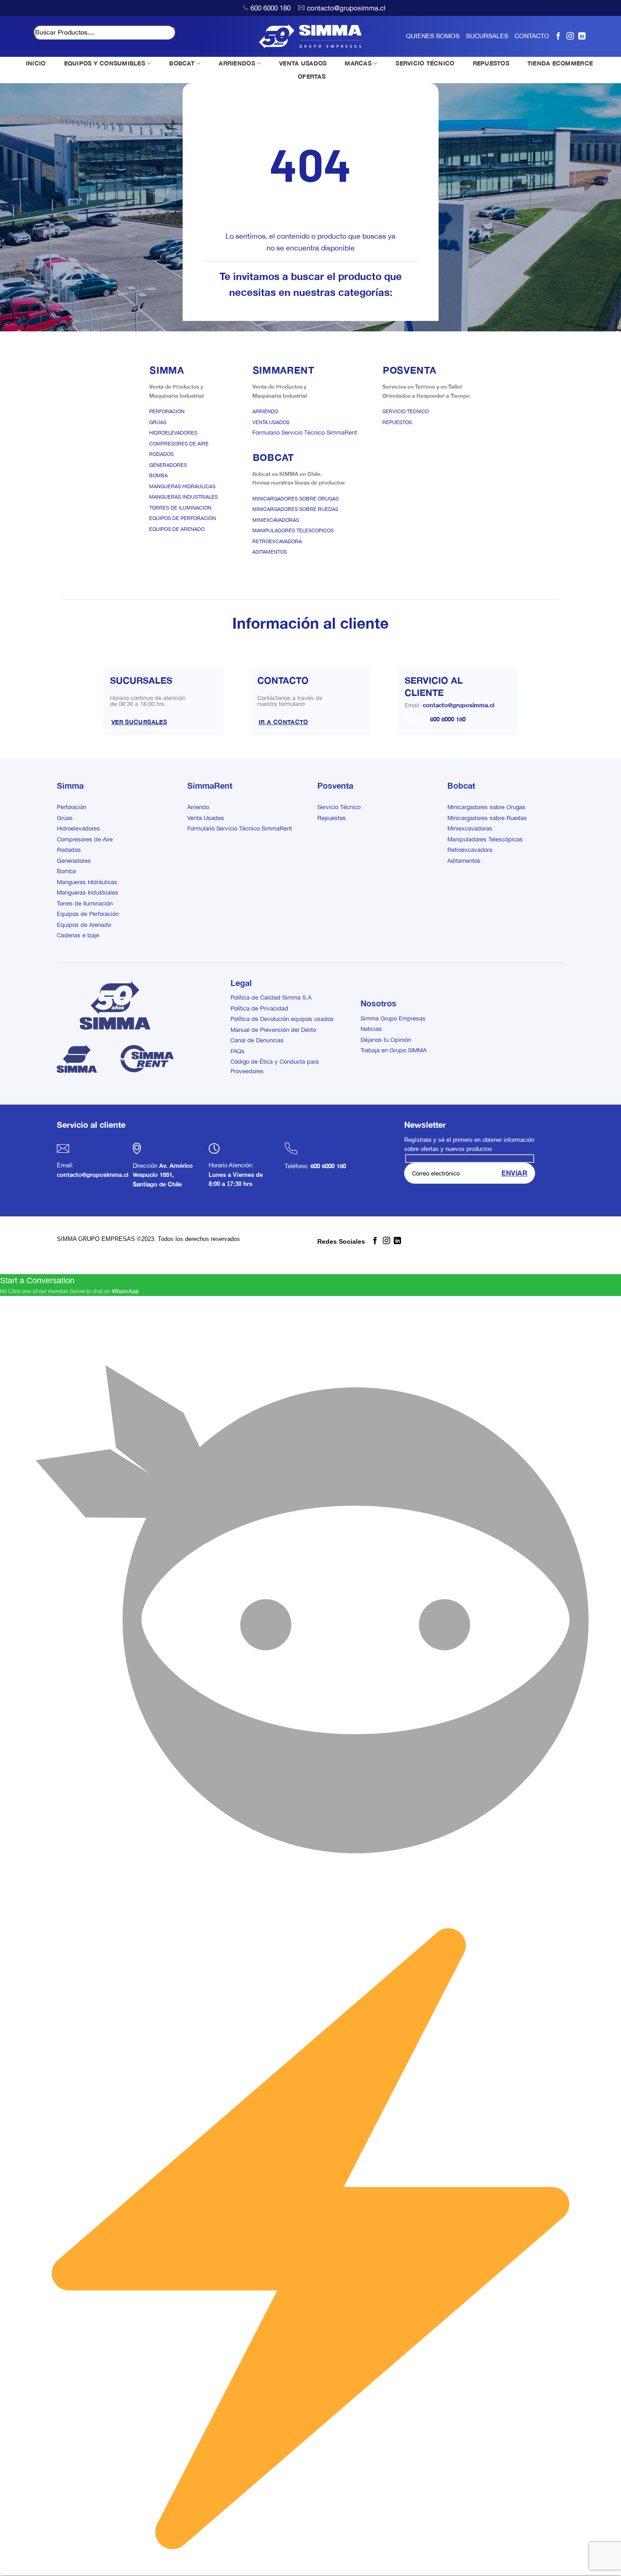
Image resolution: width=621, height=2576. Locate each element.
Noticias (371, 1029)
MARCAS (358, 63)
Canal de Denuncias (257, 1040)
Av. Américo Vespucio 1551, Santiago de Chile (163, 1175)
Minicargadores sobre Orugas (295, 499)
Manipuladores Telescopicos (293, 530)
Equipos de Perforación (183, 518)
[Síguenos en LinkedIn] (582, 36)
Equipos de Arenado (177, 529)
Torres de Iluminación (180, 508)
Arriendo (265, 411)
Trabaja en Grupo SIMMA (393, 1050)
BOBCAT (182, 63)
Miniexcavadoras (276, 520)
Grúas (158, 422)
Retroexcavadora (277, 541)
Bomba (158, 475)
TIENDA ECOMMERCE (560, 63)
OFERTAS (312, 76)
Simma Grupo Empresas (393, 1018)
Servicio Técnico (406, 411)
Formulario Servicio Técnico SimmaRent (305, 433)
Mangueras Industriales (183, 497)
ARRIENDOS (237, 63)
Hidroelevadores (173, 433)
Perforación (167, 411)
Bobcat (461, 785)
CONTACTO (532, 36)
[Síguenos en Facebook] (558, 36)
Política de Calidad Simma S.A (271, 998)
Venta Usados (271, 422)
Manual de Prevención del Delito (273, 1030)
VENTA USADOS (303, 63)
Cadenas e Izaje (78, 935)
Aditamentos (270, 552)
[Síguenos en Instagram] (570, 36)
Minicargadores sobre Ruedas (295, 509)
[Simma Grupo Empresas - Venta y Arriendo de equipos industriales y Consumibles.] (311, 36)
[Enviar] (183, 32)
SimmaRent (210, 785)
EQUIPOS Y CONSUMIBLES (105, 63)
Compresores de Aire (179, 444)
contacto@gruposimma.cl (346, 8)
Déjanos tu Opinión (386, 1040)
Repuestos (397, 422)
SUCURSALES (487, 36)
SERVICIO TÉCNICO (425, 63)
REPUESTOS (491, 63)
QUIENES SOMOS (433, 36)
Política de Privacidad (259, 1008)
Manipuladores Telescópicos (485, 839)
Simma (70, 785)
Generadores (168, 465)
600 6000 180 (270, 8)
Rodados (161, 454)
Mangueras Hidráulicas (182, 486)
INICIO (36, 63)
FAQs (238, 1051)
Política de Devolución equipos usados (282, 1019)
